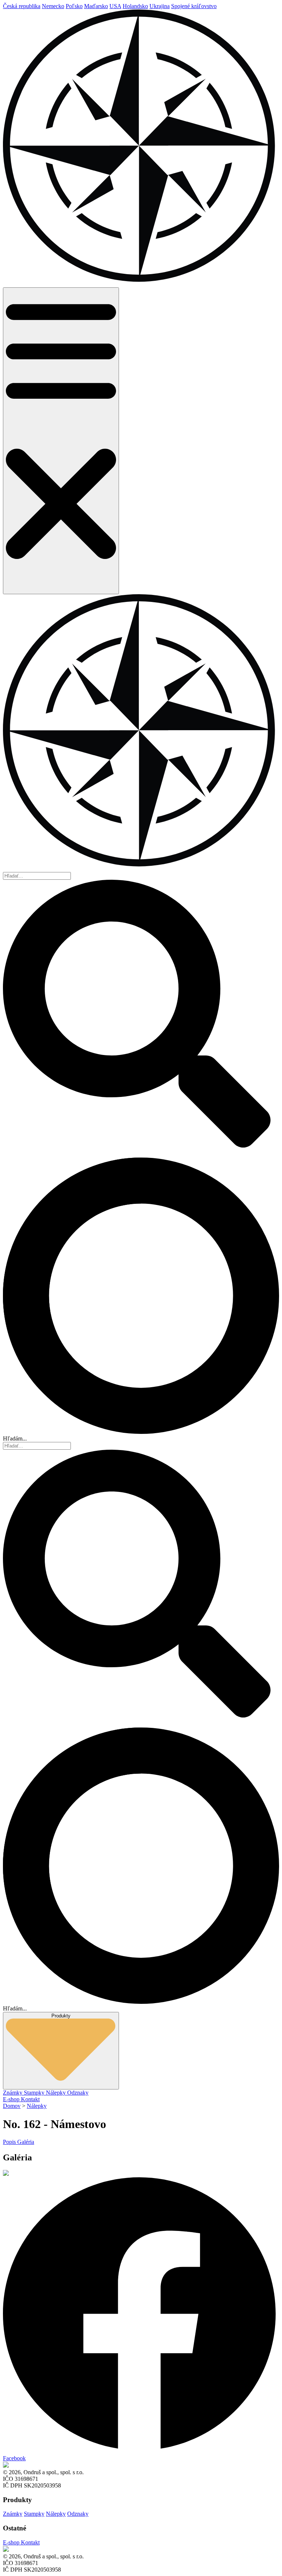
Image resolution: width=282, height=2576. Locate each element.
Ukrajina (160, 6)
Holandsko (135, 6)
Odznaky (78, 2093)
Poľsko (74, 6)
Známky (13, 2093)
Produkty (61, 2016)
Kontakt (30, 2099)
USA (115, 6)
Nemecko (53, 6)
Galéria (26, 2142)
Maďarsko (96, 6)
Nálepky (57, 2093)
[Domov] (141, 284)
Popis (10, 2142)
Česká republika (22, 6)
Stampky (35, 2093)
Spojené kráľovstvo (194, 6)
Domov (12, 2106)
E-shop (12, 2099)
